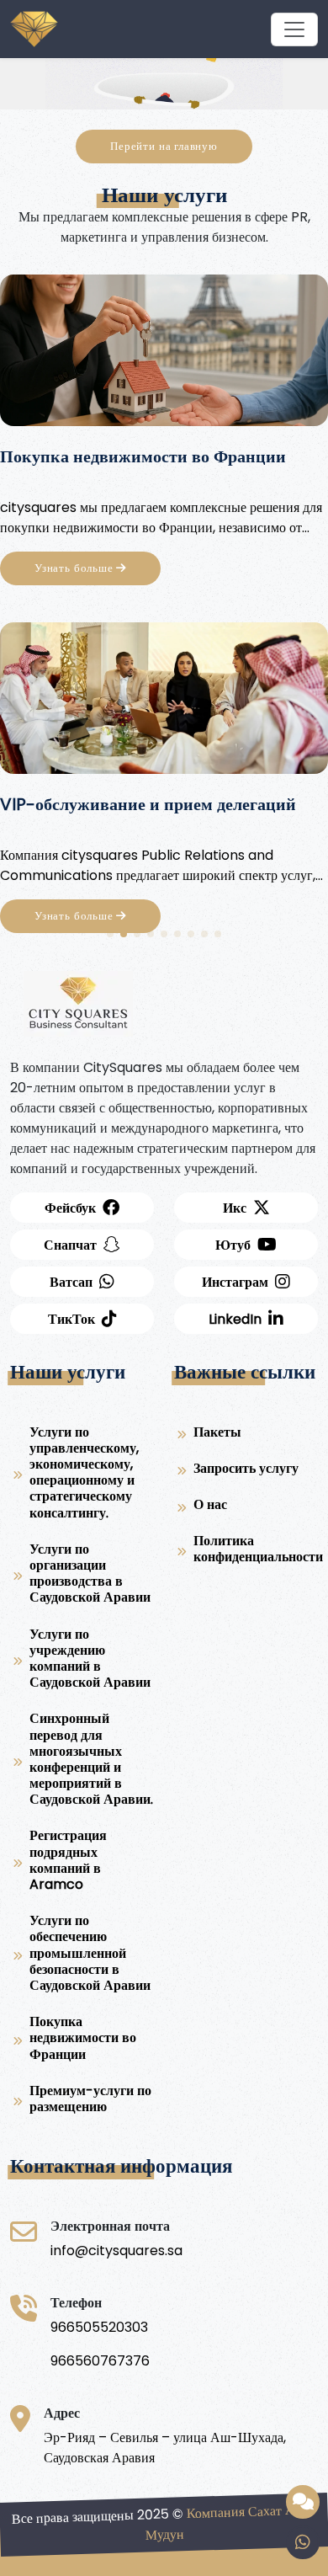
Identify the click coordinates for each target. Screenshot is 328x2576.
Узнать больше (75, 568)
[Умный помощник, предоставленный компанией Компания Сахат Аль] (303, 2502)
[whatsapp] (303, 2542)
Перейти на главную (164, 146)
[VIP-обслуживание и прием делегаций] (164, 704)
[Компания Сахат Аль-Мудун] (294, 29)
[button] (110, 934)
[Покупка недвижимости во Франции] (164, 356)
